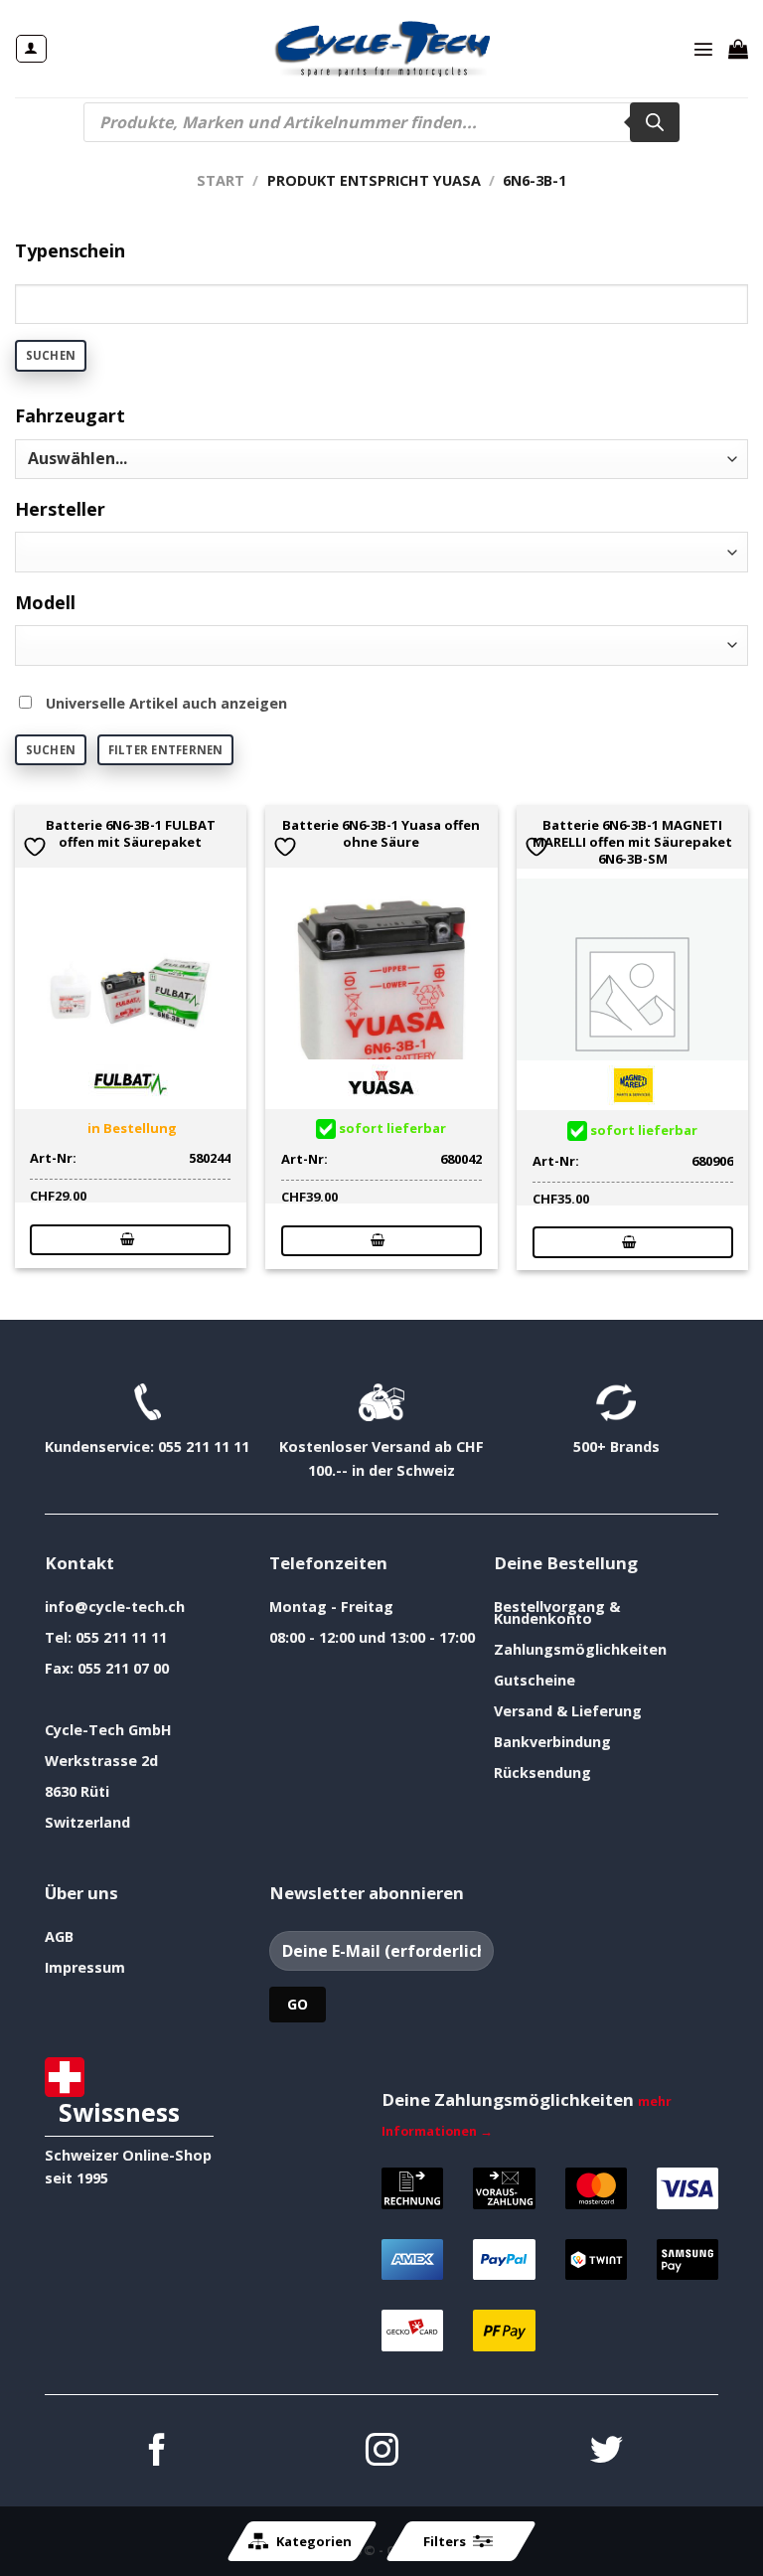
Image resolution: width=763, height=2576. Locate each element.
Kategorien (314, 2541)
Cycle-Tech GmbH (108, 1730)
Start (221, 180)
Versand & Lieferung (568, 1711)
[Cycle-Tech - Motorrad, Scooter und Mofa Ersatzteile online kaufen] (381, 49)
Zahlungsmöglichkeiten (580, 1649)
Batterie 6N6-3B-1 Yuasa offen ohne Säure (381, 834)
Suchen (51, 355)
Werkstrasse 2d (101, 1761)
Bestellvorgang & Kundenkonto (557, 1612)
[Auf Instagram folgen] (382, 2452)
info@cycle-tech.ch (115, 1607)
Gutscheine (534, 1680)
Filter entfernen (166, 750)
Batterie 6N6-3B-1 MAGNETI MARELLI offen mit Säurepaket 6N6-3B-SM (632, 842)
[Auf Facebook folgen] (157, 2452)
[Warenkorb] (738, 49)
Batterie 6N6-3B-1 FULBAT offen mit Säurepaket (131, 834)
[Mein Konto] (31, 49)
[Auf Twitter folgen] (607, 2452)
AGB (59, 1936)
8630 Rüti (77, 1791)
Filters (445, 2541)
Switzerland (87, 1822)
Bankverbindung (552, 1742)
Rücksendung (542, 1772)
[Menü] (703, 49)
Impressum (85, 1967)
